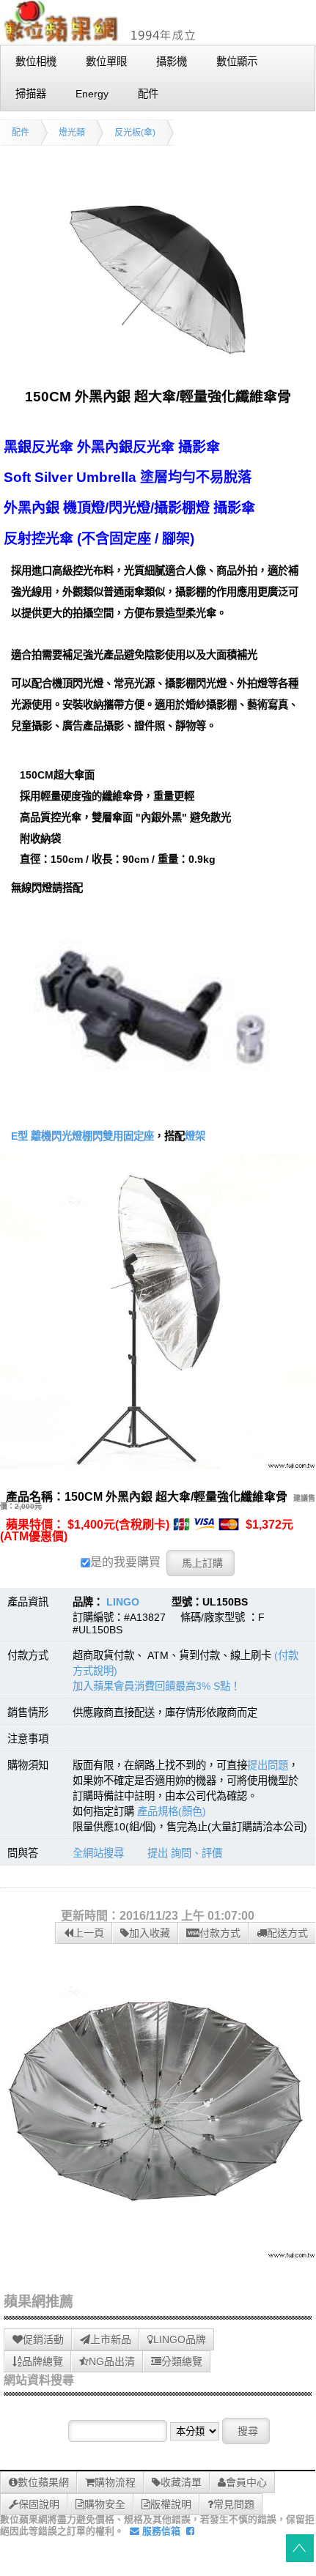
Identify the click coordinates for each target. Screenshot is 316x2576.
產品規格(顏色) (172, 1811)
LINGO (123, 1602)
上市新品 (111, 2339)
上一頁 (89, 1933)
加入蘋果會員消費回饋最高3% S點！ (157, 1686)
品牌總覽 (43, 2361)
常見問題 (234, 2504)
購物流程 (115, 2482)
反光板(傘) (135, 133)
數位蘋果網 (43, 2482)
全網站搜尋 (98, 1853)
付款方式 (220, 1933)
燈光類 (72, 133)
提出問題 (268, 1765)
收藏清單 (181, 2482)
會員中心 (246, 2482)
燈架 (195, 1136)
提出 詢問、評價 (185, 1853)
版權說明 (171, 2504)
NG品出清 (112, 2361)
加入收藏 (150, 1933)
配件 (21, 133)
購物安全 (105, 2504)
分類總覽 (182, 2361)
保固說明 (39, 2504)
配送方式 (287, 1933)
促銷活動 (43, 2339)
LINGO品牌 (180, 2339)
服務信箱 (160, 2531)
